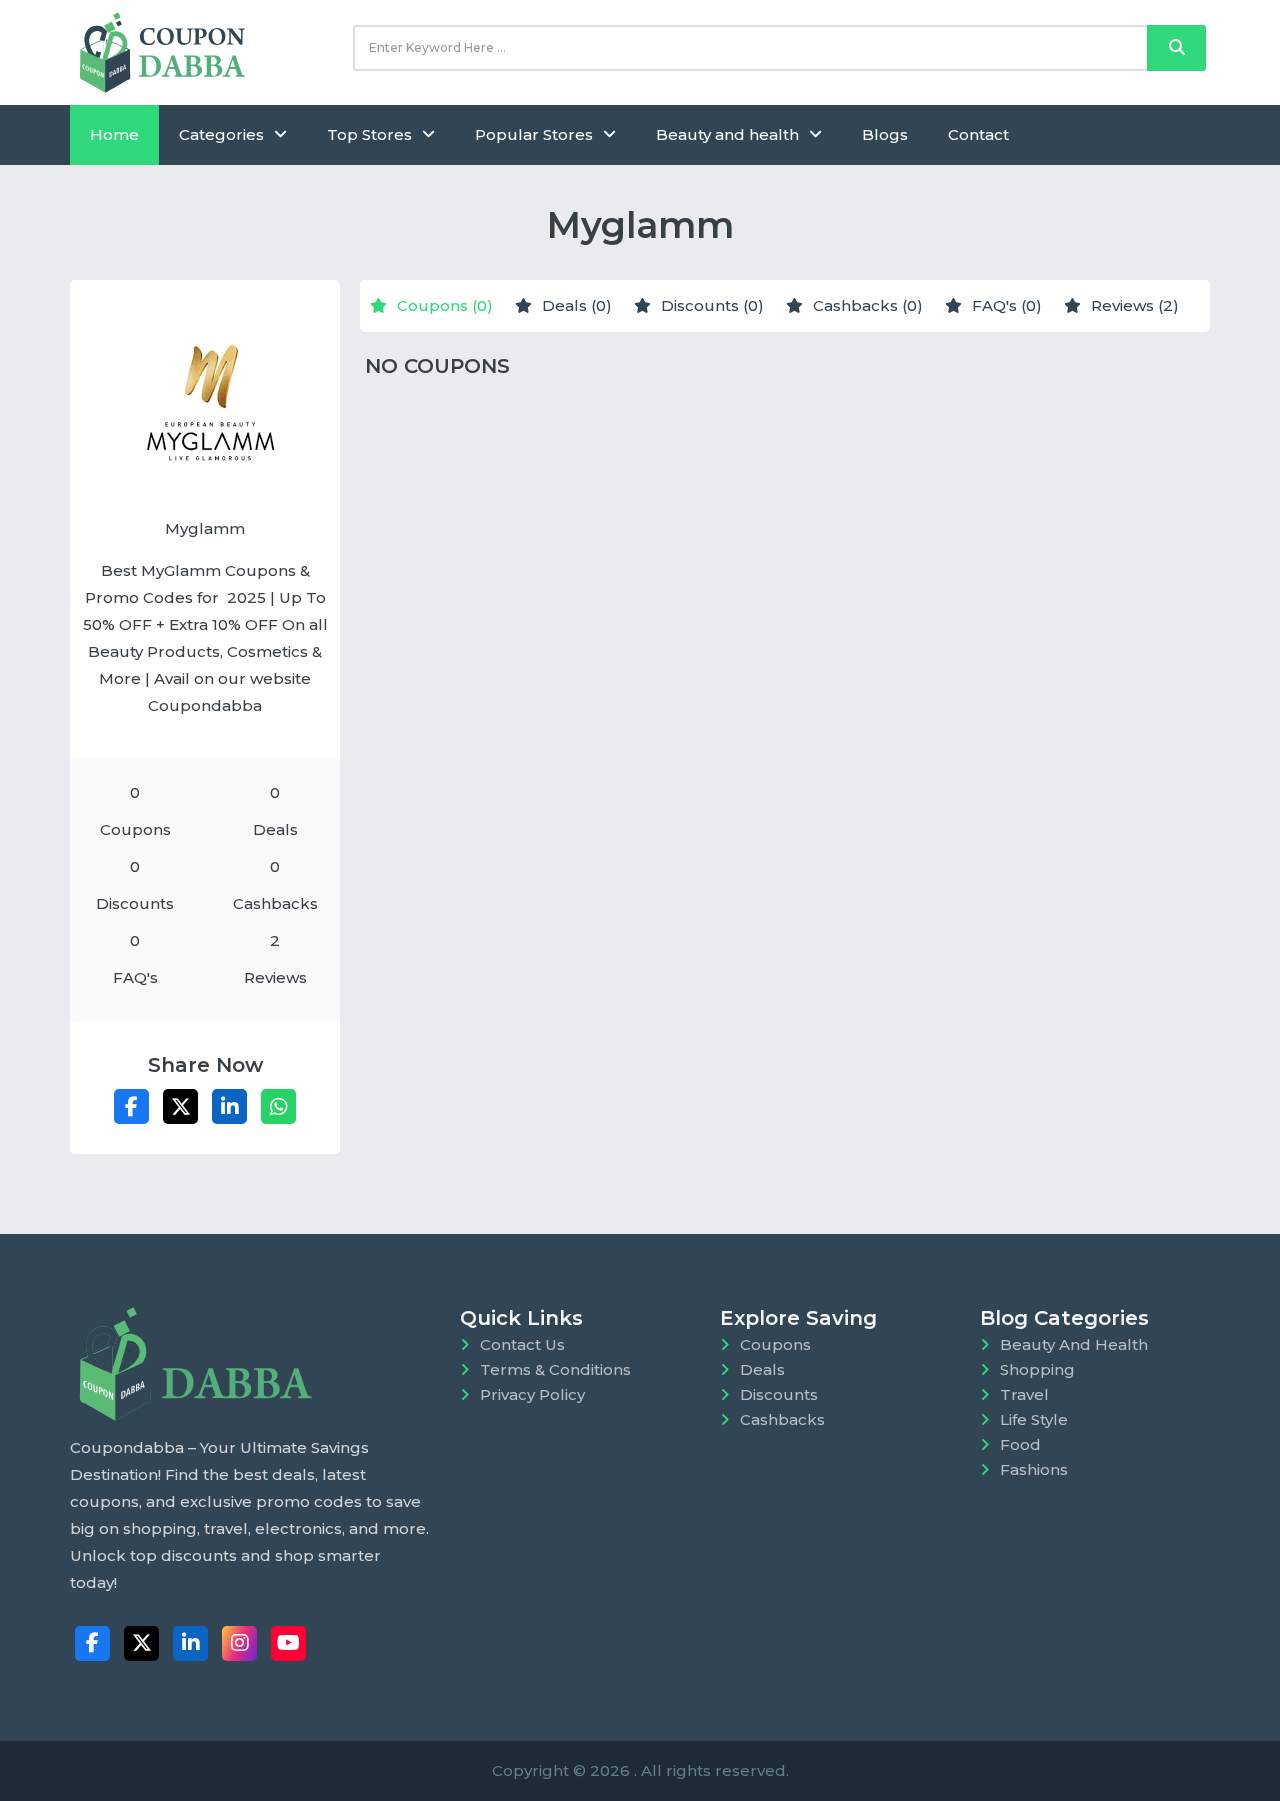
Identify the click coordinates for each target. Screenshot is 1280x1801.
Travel (1024, 1394)
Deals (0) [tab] (577, 305)
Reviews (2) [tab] (1135, 305)
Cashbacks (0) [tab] (868, 305)
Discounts (779, 1394)
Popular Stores (534, 134)
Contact (978, 134)
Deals (762, 1369)
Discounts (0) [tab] (712, 305)
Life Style (1034, 1419)
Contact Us (522, 1344)
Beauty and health (727, 134)
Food (1020, 1444)
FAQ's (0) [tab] (1007, 305)
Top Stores (369, 134)
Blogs (885, 134)
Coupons (775, 1344)
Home (114, 134)
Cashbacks (782, 1419)
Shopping (1037, 1369)
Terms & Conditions (555, 1369)
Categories (221, 134)
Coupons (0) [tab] (445, 305)
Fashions (1034, 1469)
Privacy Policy (532, 1394)
